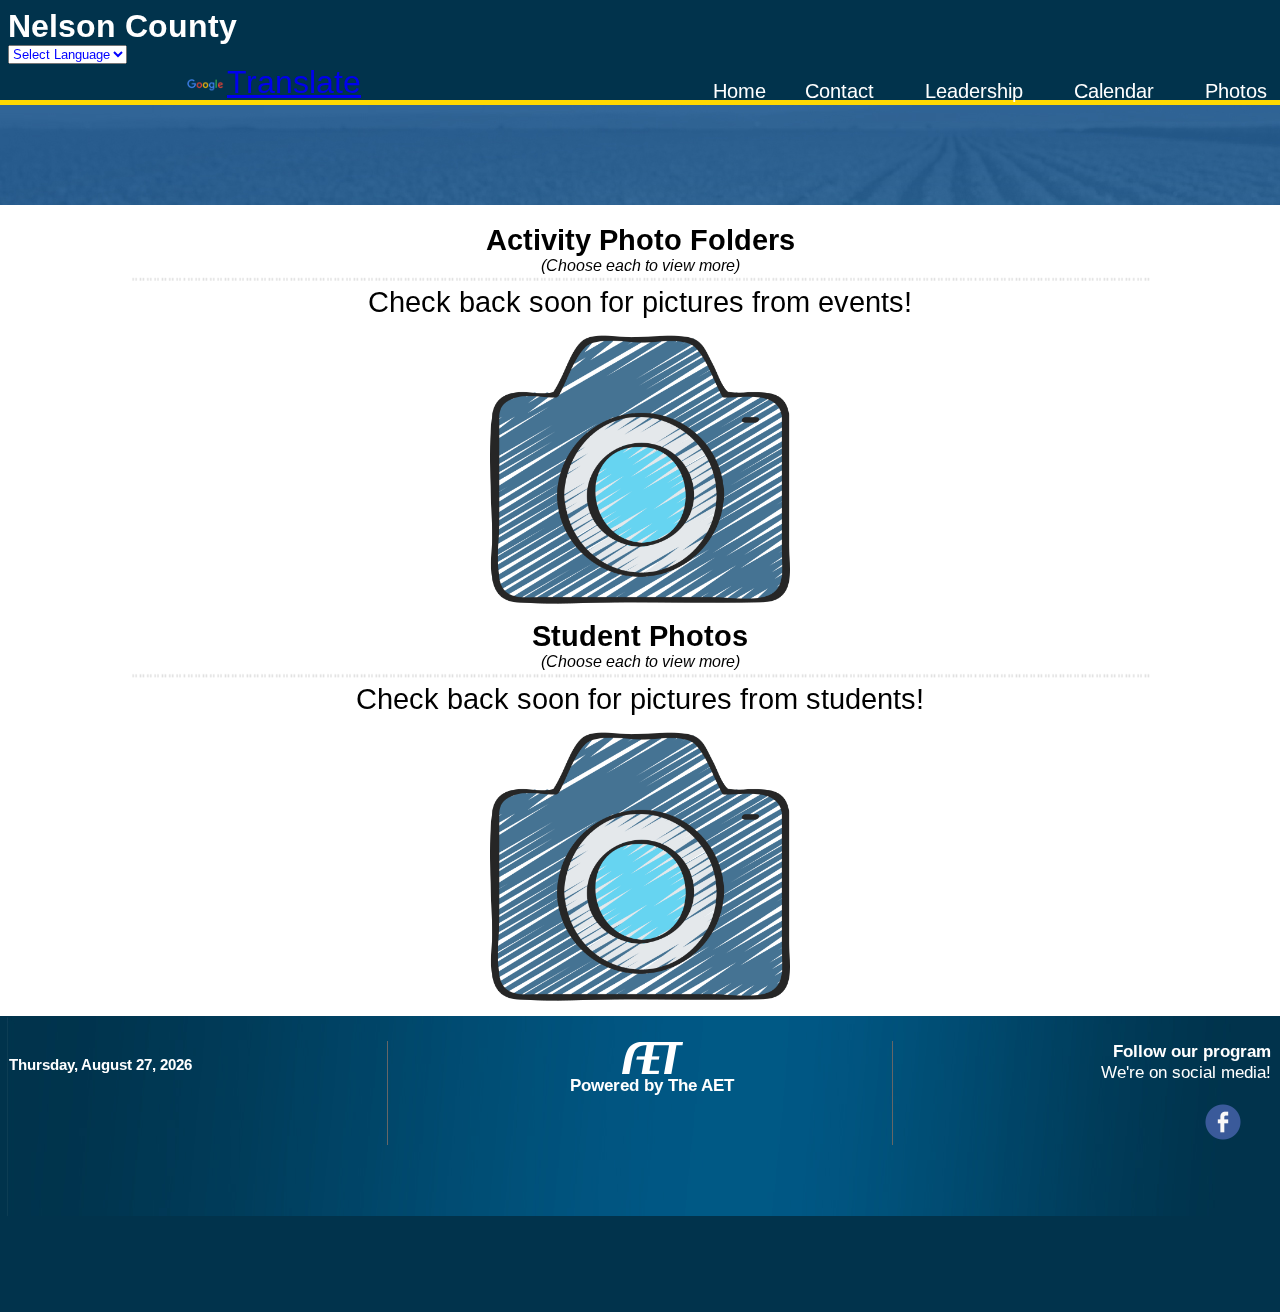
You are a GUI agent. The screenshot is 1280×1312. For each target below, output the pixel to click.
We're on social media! (1186, 1072)
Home (739, 91)
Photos (1236, 91)
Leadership (974, 91)
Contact (839, 91)
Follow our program (1192, 1051)
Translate (294, 82)
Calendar (1114, 91)
